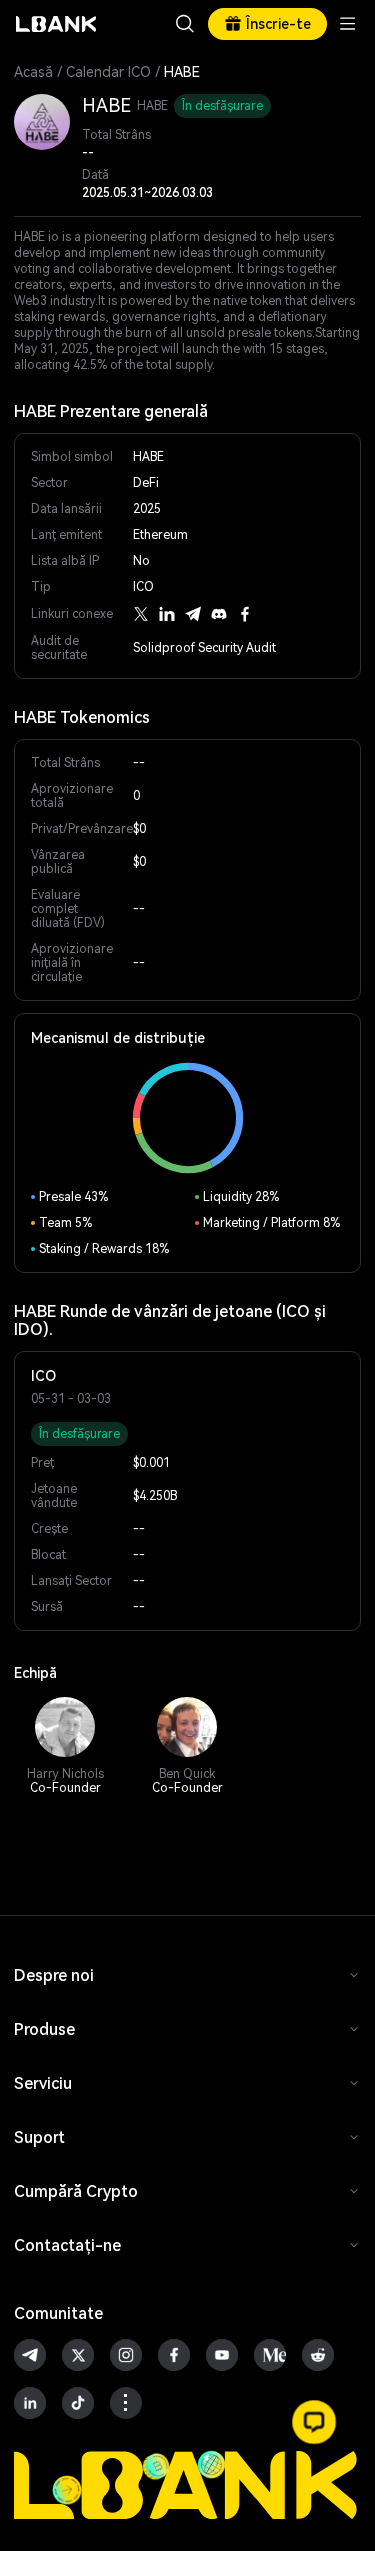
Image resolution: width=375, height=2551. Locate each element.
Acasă (33, 72)
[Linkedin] (167, 614)
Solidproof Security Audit (204, 648)
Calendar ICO (108, 72)
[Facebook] (245, 614)
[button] (314, 2422)
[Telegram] (193, 614)
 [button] (185, 24)
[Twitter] (141, 614)
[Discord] (219, 614)
